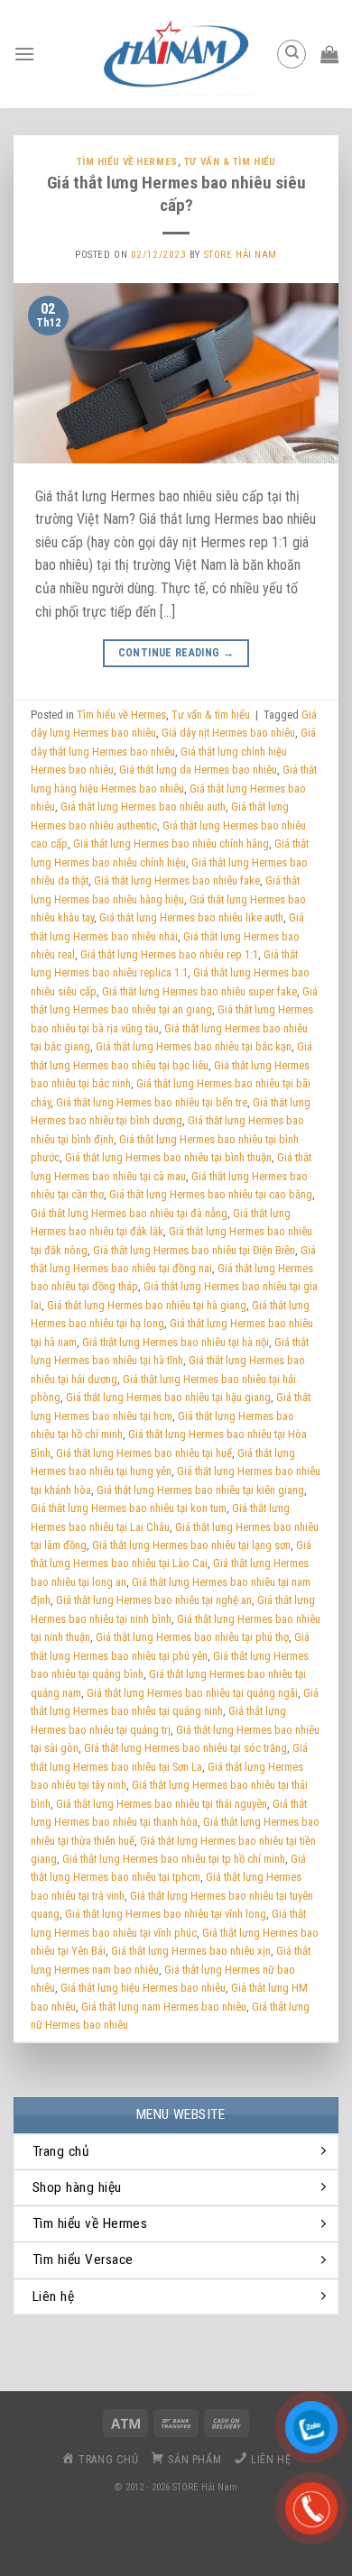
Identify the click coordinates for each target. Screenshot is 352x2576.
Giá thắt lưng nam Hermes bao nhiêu (164, 2007)
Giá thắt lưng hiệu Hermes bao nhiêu (143, 1988)
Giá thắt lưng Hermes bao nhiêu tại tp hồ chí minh (174, 1859)
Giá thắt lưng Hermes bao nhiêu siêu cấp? (176, 194)
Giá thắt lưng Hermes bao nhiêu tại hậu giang (168, 1397)
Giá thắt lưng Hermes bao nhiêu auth (143, 807)
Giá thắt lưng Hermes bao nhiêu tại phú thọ (192, 1637)
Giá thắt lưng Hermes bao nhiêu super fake (199, 991)
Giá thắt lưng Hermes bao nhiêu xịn (191, 1951)
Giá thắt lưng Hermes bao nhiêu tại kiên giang (200, 1490)
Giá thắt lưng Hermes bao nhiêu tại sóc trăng (185, 1748)
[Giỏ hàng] (329, 54)
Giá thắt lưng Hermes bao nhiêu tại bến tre (152, 1102)
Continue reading (176, 653)
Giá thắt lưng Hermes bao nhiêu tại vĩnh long (166, 1914)
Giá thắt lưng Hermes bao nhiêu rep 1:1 (169, 954)
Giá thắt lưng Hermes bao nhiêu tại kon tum (129, 1508)
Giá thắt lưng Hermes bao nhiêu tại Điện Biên (194, 1250)
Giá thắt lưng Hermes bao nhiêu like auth (191, 917)
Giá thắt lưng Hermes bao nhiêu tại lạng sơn (191, 1545)
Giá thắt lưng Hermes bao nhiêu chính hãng (171, 843)
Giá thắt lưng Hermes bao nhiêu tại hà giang (147, 1305)
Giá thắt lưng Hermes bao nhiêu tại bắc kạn (194, 1046)
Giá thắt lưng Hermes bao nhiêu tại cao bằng (211, 1194)
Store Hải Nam (241, 255)
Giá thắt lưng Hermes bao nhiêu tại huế (144, 1453)
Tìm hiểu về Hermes (127, 162)
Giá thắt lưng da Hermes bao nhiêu (198, 770)
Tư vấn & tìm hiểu (230, 162)
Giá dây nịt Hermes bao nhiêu (228, 733)
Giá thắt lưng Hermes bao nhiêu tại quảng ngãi (192, 1693)
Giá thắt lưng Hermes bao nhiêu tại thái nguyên (162, 1804)
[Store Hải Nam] (176, 54)
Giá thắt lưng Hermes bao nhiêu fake (177, 880)
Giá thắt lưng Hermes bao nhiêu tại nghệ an (154, 1600)
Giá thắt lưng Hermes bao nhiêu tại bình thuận (168, 1157)
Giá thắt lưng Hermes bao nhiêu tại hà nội (176, 1342)
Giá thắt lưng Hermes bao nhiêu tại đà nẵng (129, 1213)
